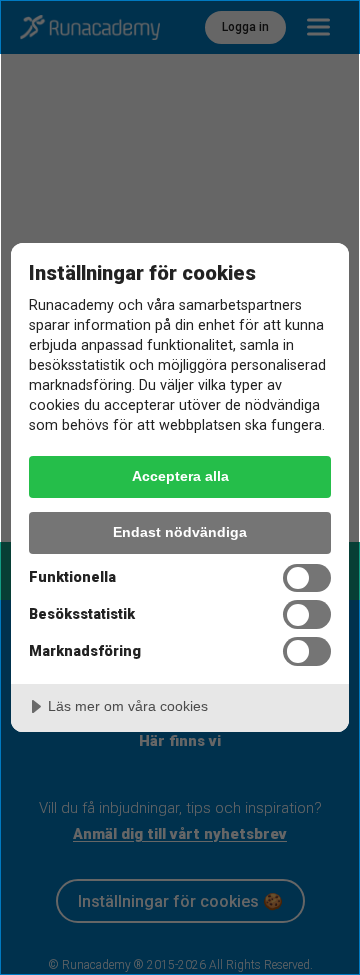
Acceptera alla (180, 476)
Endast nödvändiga (180, 532)
